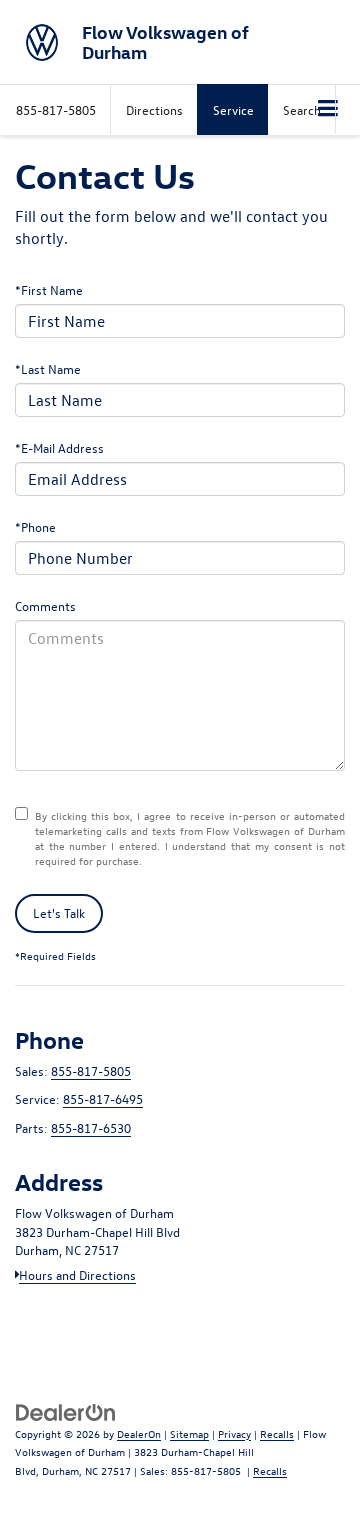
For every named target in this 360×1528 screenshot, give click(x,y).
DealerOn (139, 1433)
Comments (45, 605)
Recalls (277, 1433)
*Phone (35, 526)
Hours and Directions (77, 1274)
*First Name (49, 289)
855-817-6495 (103, 1098)
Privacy (234, 1433)
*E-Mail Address (59, 447)
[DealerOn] (66, 1410)
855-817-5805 (91, 1070)
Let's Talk (59, 912)
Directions (154, 109)
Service (233, 109)
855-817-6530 (91, 1127)
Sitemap (189, 1433)
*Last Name (48, 368)
